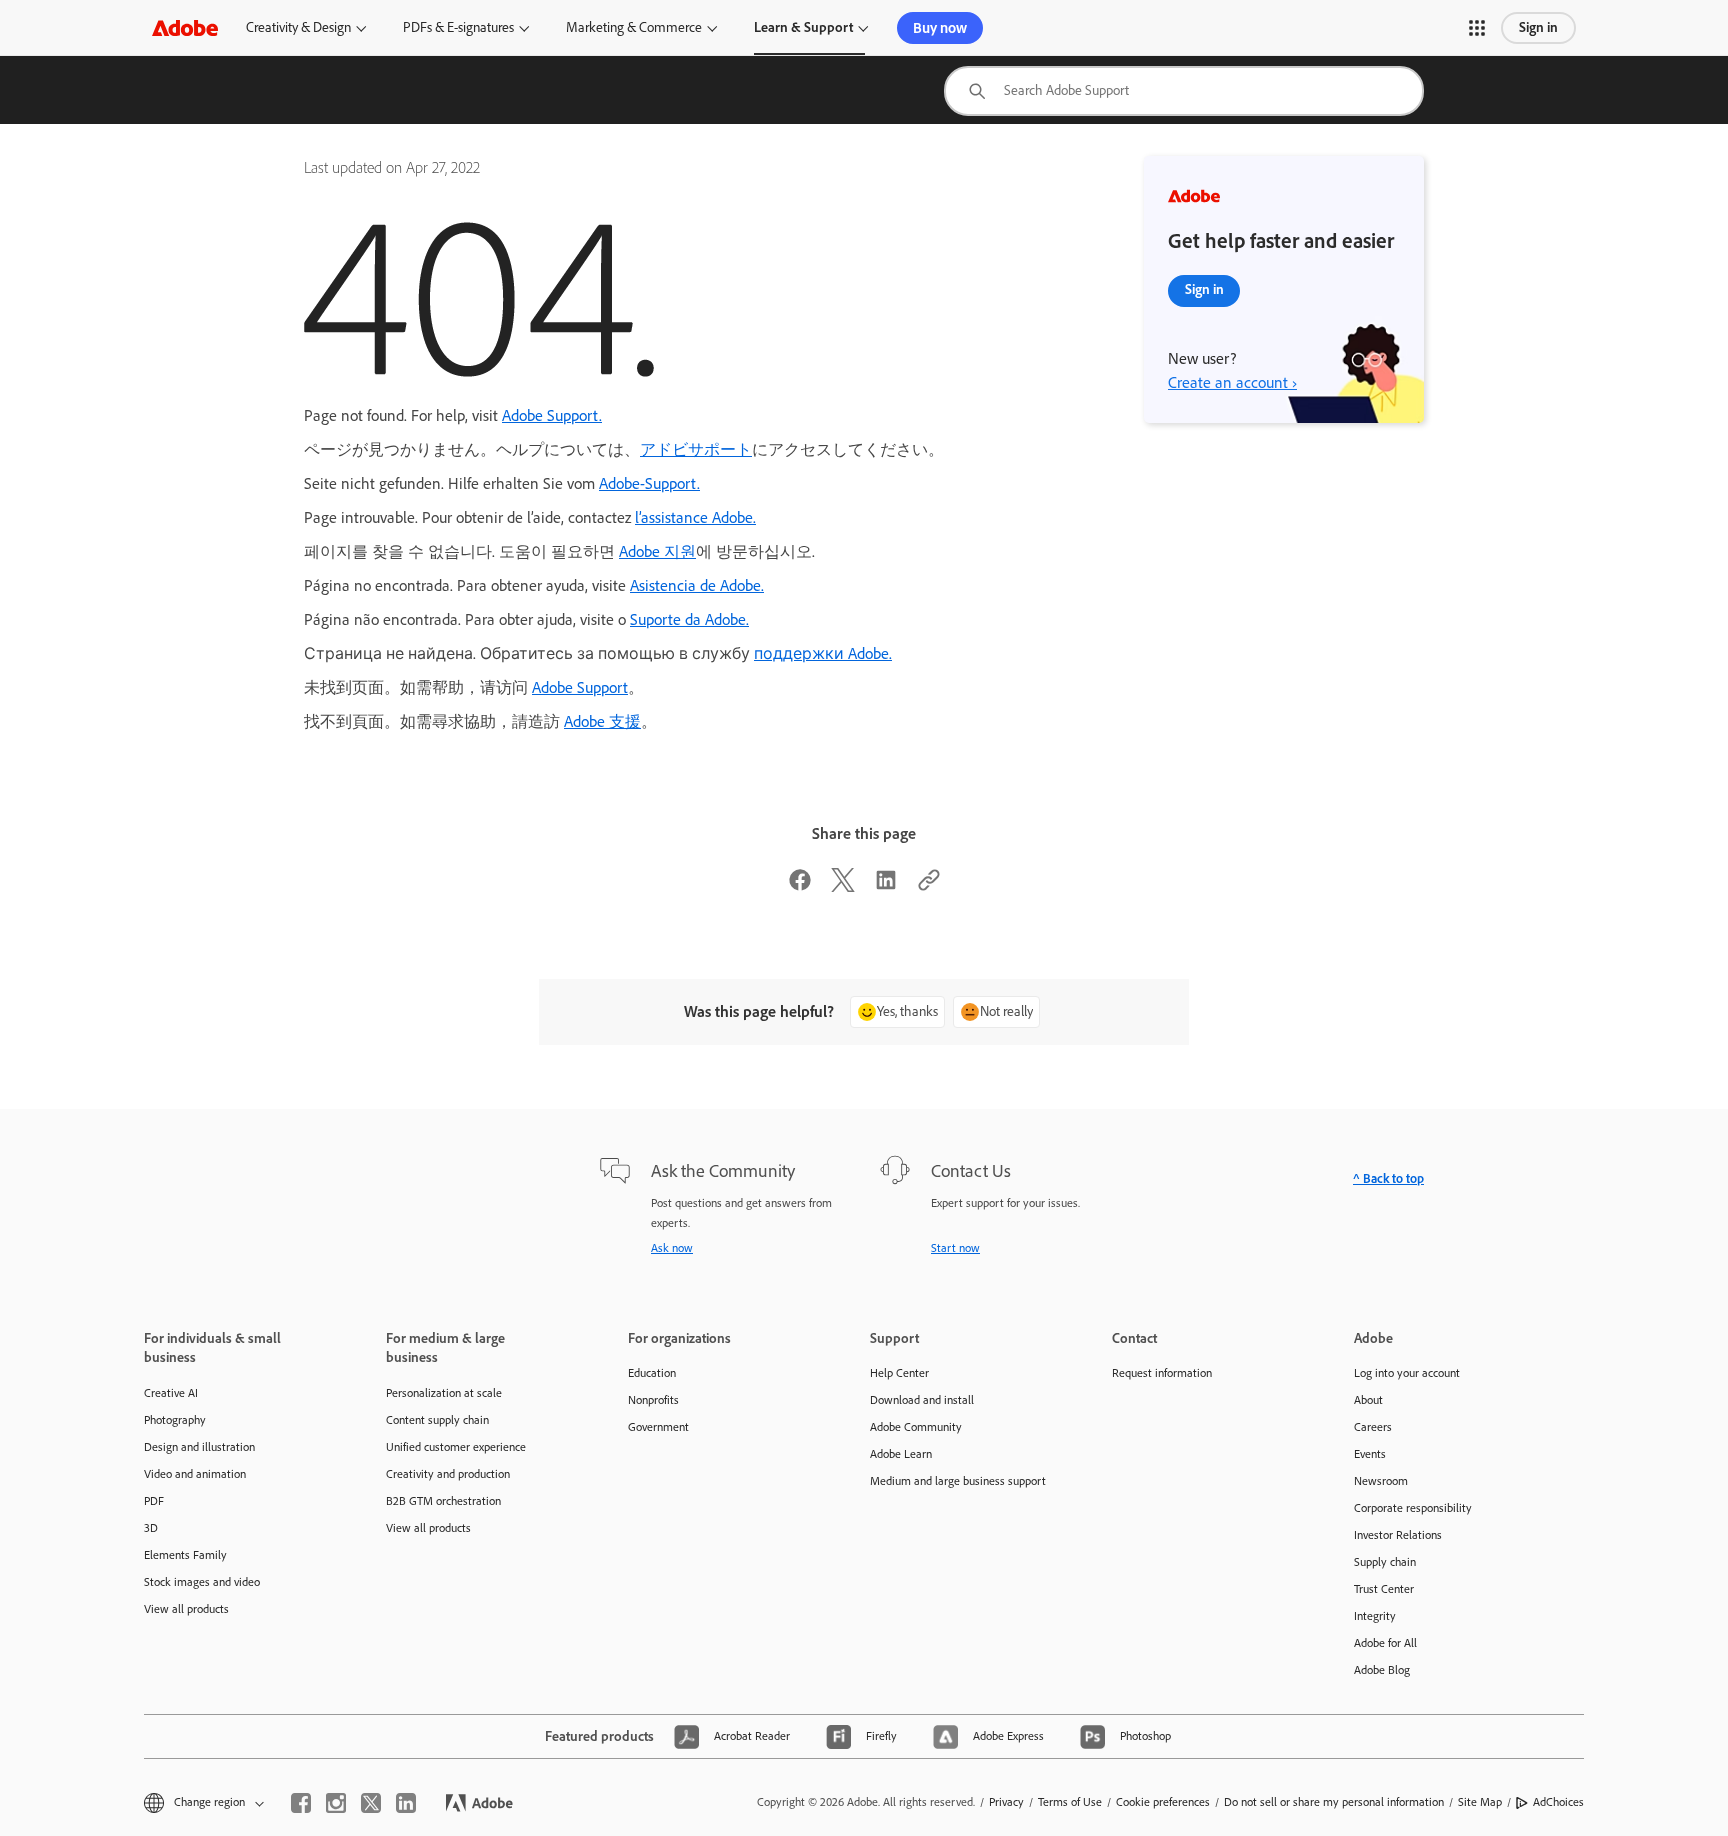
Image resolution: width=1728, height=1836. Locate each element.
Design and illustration (199, 1447)
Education (652, 1373)
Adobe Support (580, 687)
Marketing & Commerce (634, 27)
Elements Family (185, 1555)
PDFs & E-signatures (458, 27)
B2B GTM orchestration (443, 1501)
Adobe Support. (552, 415)
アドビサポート (696, 449)
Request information (1162, 1373)
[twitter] (371, 1803)
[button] (1477, 28)
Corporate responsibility (1413, 1508)
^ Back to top (1388, 1178)
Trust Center (1384, 1589)
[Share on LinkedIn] (886, 886)
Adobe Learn (901, 1454)
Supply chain (1385, 1562)
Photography (175, 1420)
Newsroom (1381, 1481)
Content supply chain (437, 1420)
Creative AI (171, 1393)
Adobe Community (916, 1427)
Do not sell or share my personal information (1334, 1802)
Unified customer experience (456, 1447)
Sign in (1538, 27)
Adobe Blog (1382, 1670)
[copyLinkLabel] (929, 886)
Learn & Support (803, 27)
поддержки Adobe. (823, 653)
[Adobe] (185, 27)
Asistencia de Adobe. (697, 585)
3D (151, 1528)
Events (1370, 1454)
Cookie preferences (1163, 1802)
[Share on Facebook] (800, 886)
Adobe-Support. (649, 483)
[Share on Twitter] (843, 886)
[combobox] (1184, 91)
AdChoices (1558, 1802)
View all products (186, 1609)
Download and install (922, 1400)
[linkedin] (406, 1803)
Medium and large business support (958, 1481)
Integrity (1375, 1616)
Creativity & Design (298, 27)
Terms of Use (1070, 1802)
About (1368, 1400)
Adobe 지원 (657, 551)
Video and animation (195, 1474)
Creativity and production (448, 1474)
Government (658, 1427)
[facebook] (301, 1803)
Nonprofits (653, 1400)
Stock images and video (202, 1582)
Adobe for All (1385, 1643)
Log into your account (1407, 1373)
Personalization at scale (444, 1393)
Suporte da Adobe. (689, 619)
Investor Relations (1398, 1535)
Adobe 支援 (602, 721)
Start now (955, 1248)
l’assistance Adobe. (695, 517)
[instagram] (336, 1803)
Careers (1373, 1427)
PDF (154, 1501)
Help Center (899, 1373)
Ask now (672, 1248)
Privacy (1006, 1802)
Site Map (1480, 1802)
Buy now (940, 28)
